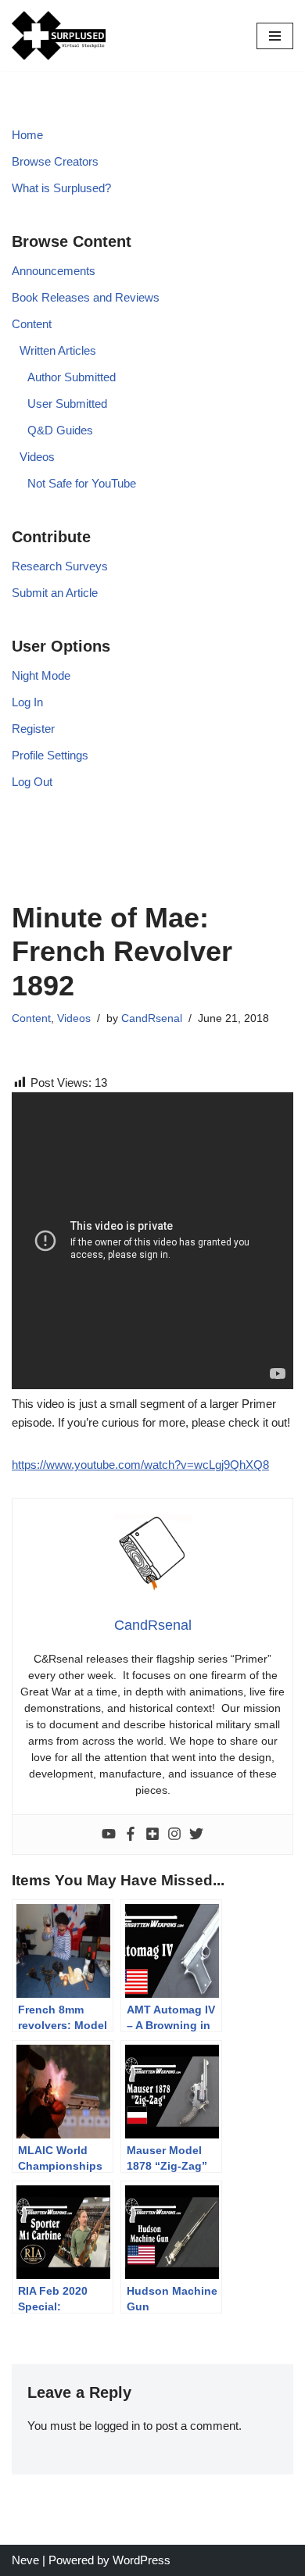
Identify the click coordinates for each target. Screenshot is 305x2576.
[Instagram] (174, 1835)
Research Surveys (60, 566)
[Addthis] (152, 1835)
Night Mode (41, 675)
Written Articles (58, 350)
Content (32, 324)
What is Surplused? (61, 188)
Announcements (54, 271)
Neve (25, 2560)
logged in (117, 2426)
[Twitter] (196, 1835)
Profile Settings (50, 755)
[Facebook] (131, 1835)
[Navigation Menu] (275, 36)
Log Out (32, 782)
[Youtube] (109, 1835)
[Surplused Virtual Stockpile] (59, 36)
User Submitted (67, 404)
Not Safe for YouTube (82, 483)
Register (33, 729)
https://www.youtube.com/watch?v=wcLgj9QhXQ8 (140, 1465)
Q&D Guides (60, 430)
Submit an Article (55, 593)
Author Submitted (72, 377)
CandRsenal (152, 1018)
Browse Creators (55, 161)
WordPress (142, 2560)
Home (27, 135)
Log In (27, 702)
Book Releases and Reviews (86, 297)
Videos (37, 457)
